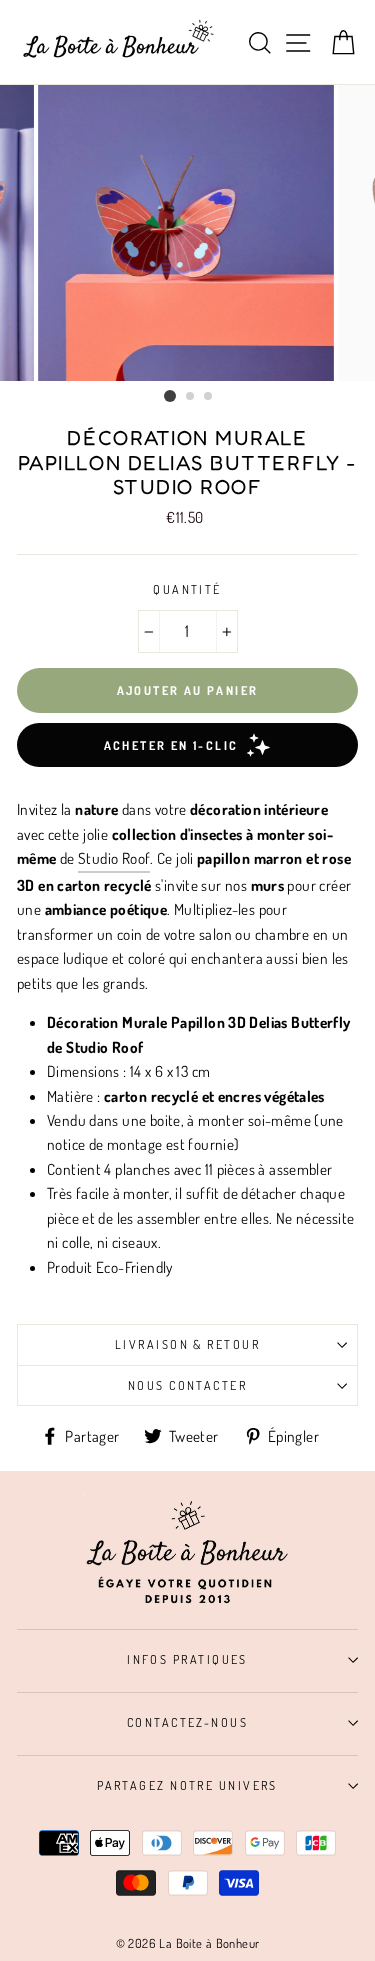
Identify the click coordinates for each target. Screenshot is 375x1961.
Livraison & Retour (187, 1344)
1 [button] (170, 396)
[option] (188, 233)
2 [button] (191, 397)
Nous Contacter (187, 1385)
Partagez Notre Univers (187, 1785)
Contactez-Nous (187, 1722)
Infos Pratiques (187, 1659)
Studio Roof (114, 858)
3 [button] (209, 397)
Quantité (187, 589)
